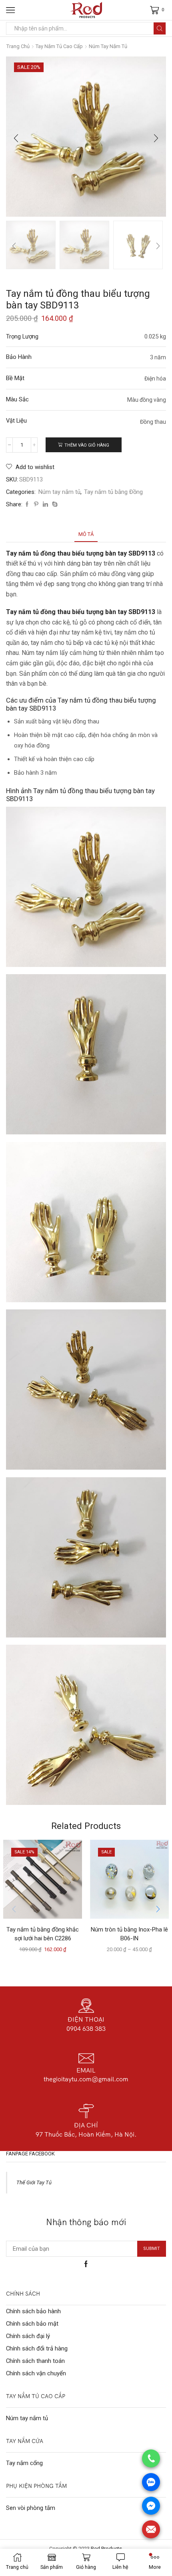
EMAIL (86, 2070)
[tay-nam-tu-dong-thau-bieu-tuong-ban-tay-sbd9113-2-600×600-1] (31, 246)
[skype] (54, 505)
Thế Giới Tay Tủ (34, 2182)
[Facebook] (27, 505)
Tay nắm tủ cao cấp (59, 46)
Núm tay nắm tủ (108, 46)
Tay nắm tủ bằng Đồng (113, 492)
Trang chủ (18, 46)
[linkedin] (45, 505)
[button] (16, 139)
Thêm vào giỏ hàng (87, 445)
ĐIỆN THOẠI (86, 2019)
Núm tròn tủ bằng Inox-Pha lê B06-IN (129, 1934)
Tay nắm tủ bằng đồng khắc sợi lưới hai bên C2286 (43, 1934)
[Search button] (160, 28)
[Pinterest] (36, 505)
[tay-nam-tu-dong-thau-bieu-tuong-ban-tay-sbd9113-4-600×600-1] (138, 246)
